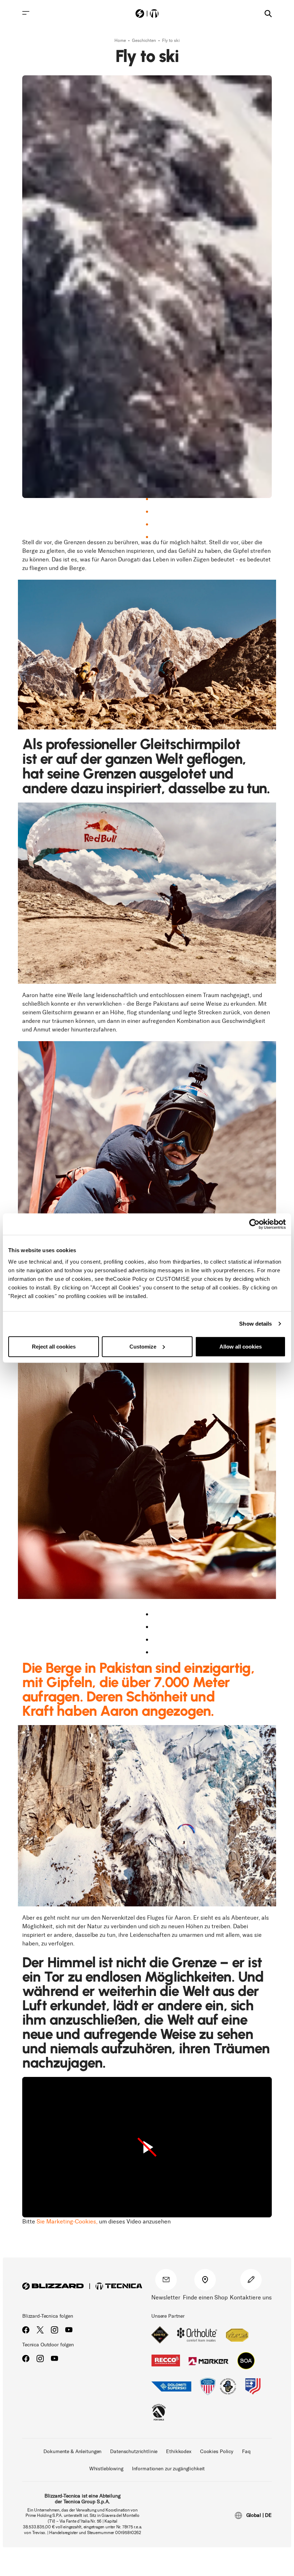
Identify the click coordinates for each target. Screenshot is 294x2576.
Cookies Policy (217, 2451)
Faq (246, 2451)
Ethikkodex (179, 2451)
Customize (143, 1346)
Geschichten (144, 40)
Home (121, 40)
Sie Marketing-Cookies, (67, 2221)
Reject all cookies (54, 1346)
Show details (255, 1324)
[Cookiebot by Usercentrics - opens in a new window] (254, 1224)
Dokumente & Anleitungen (72, 2451)
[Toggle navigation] (26, 13)
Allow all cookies (241, 1346)
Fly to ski (171, 40)
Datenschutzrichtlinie (134, 2451)
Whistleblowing (106, 2469)
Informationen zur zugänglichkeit (169, 2469)
